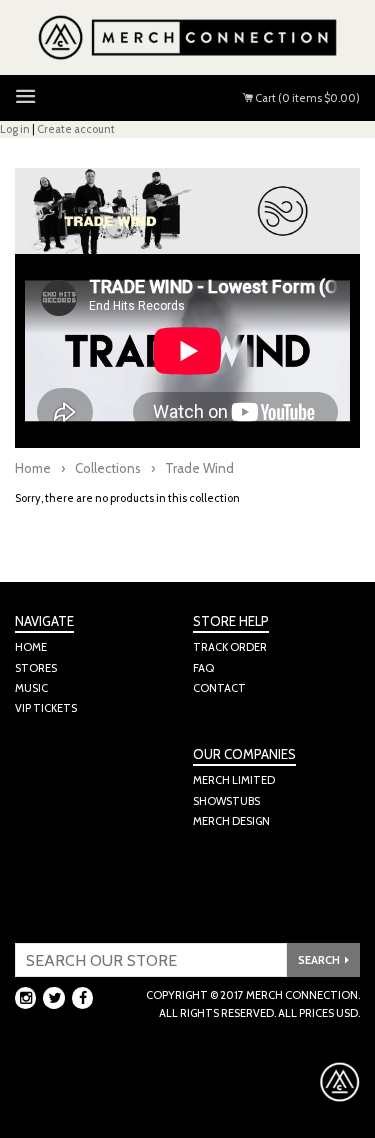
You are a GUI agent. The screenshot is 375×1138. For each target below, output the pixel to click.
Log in (15, 129)
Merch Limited (234, 780)
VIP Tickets (46, 708)
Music (31, 688)
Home (33, 468)
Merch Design (231, 821)
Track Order (230, 647)
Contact (219, 688)
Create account (76, 129)
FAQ (203, 668)
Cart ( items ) (306, 98)
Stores (36, 668)
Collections (108, 468)
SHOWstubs (226, 801)
